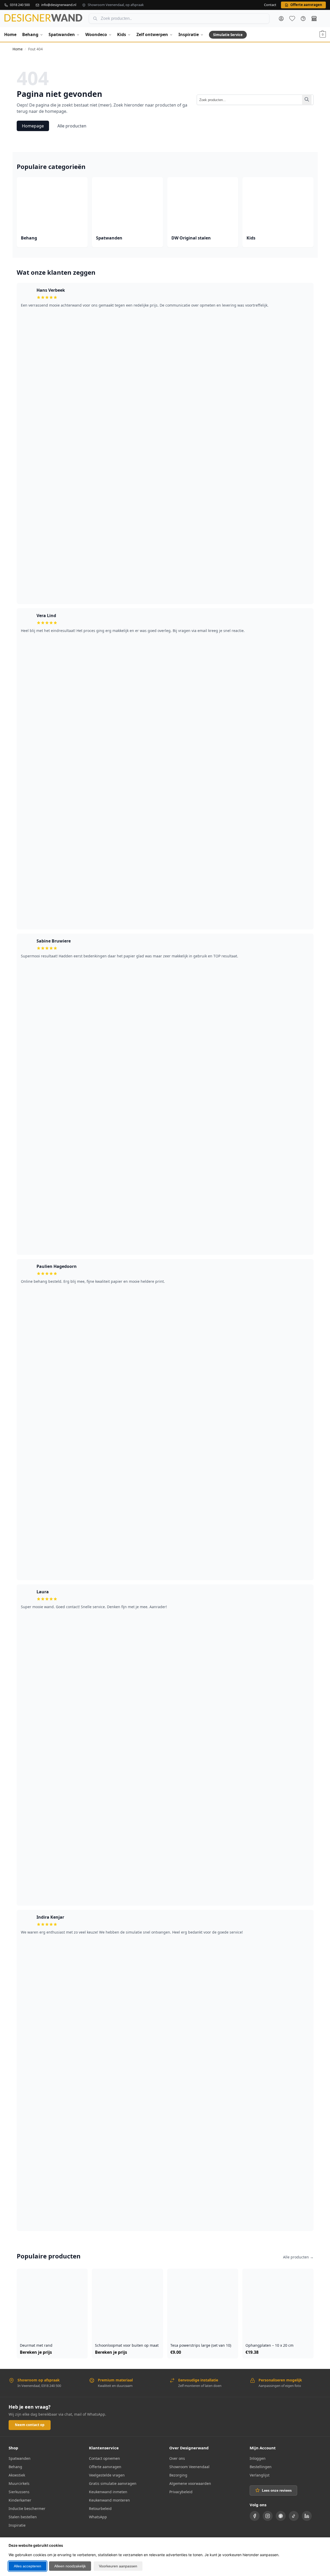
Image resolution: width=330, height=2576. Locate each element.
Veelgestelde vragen (107, 2475)
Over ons (177, 2458)
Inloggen (258, 2458)
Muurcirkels (19, 2483)
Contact (270, 5)
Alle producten (72, 126)
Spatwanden (20, 2458)
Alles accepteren (28, 2566)
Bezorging (178, 2475)
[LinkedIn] (307, 2516)
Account (281, 19)
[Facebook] (255, 2516)
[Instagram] (268, 2516)
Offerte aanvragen (105, 2467)
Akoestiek (17, 2475)
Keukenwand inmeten (108, 2492)
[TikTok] (294, 2516)
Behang (15, 2467)
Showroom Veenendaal (189, 2467)
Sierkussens (19, 2492)
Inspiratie (17, 2525)
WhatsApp (98, 2517)
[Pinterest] (281, 2516)
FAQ (303, 19)
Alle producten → (298, 2257)
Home (18, 49)
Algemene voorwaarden (190, 2483)
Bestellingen (261, 2467)
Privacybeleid (181, 2492)
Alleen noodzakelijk (70, 2566)
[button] (323, 34)
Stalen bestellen (23, 2517)
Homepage (33, 126)
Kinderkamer (20, 2500)
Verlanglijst (260, 2475)
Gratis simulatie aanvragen (113, 2483)
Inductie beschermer (27, 2508)
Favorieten (292, 19)
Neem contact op (30, 2425)
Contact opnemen (104, 2458)
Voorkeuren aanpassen (118, 2566)
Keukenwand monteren (109, 2500)
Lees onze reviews (277, 2490)
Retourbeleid (100, 2508)
